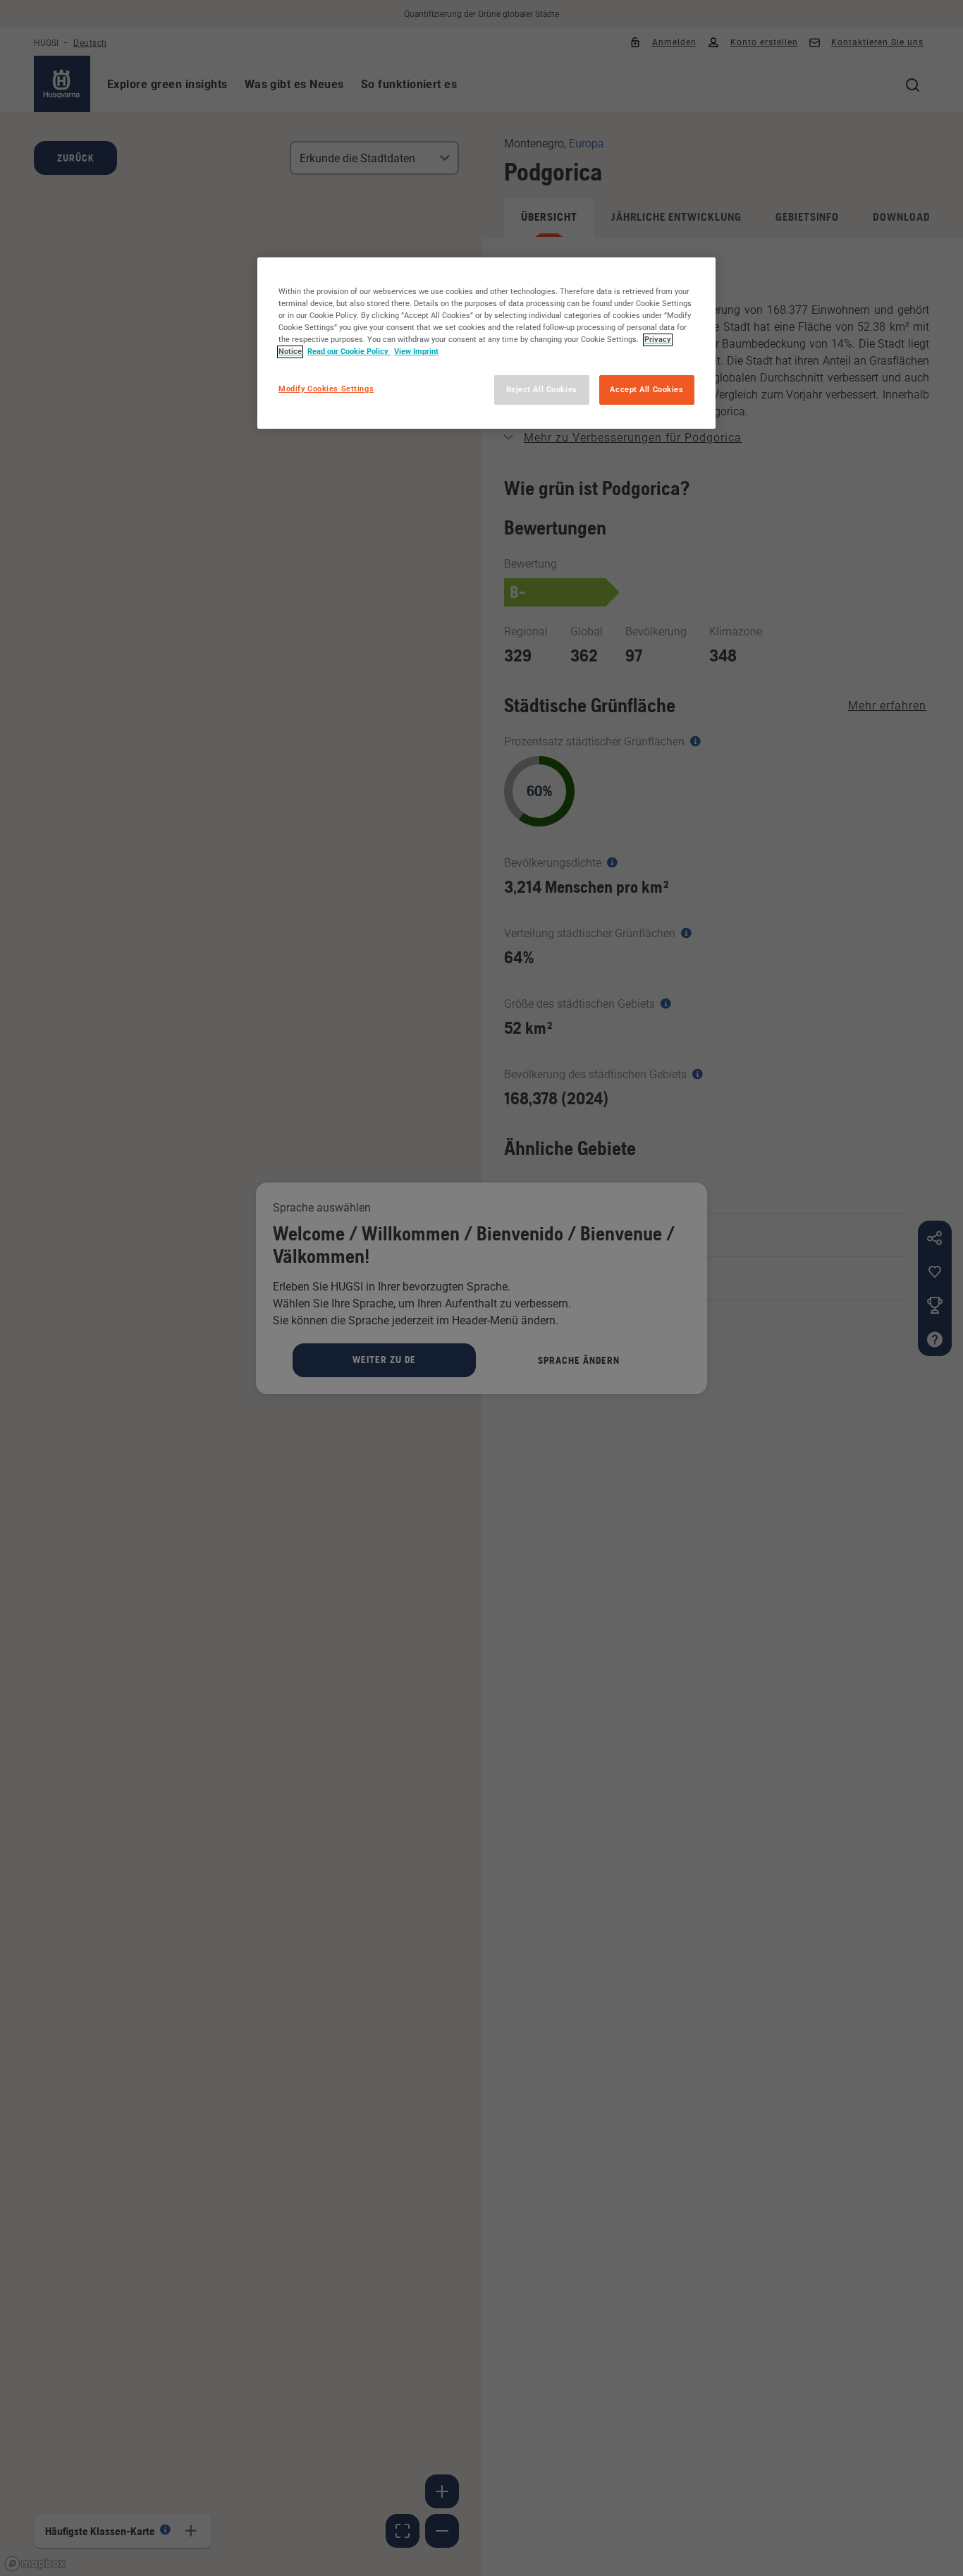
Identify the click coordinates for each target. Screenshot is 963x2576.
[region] (486, 343)
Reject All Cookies (542, 390)
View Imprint (416, 352)
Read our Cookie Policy (349, 352)
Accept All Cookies (646, 390)
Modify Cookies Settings (326, 389)
